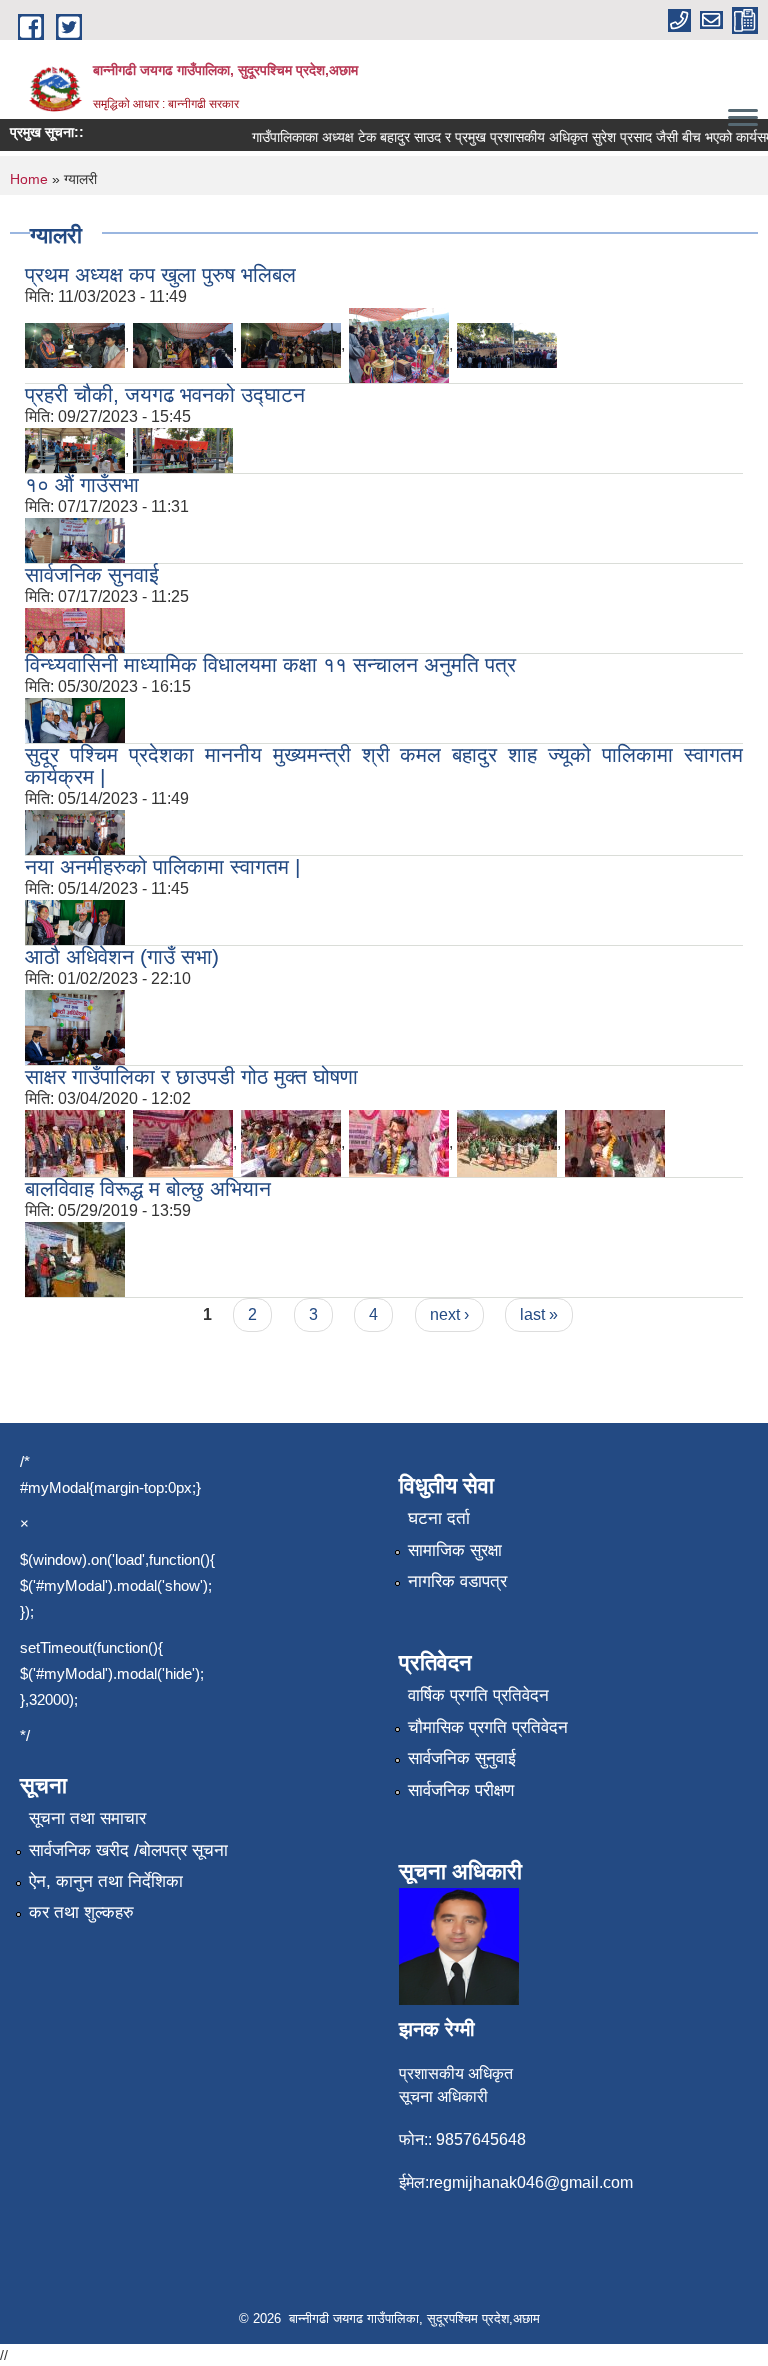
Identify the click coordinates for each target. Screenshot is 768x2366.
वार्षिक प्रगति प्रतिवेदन (478, 1695)
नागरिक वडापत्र (457, 1581)
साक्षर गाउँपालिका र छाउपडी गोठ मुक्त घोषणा (191, 1076)
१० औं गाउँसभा (82, 484)
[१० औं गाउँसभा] (75, 539)
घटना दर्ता (439, 1518)
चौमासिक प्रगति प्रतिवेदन (488, 1727)
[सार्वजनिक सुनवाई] (75, 629)
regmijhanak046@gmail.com (531, 2182)
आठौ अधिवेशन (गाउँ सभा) (122, 956)
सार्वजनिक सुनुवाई (462, 1758)
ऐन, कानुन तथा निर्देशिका (106, 1881)
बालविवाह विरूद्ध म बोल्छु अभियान (148, 1188)
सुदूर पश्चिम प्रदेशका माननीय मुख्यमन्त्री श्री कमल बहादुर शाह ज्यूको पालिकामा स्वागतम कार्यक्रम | (384, 765)
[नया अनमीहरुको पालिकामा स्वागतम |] (75, 921)
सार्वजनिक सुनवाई (92, 574)
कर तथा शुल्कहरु (81, 1912)
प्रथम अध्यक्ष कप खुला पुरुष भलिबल (160, 274)
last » (539, 1314)
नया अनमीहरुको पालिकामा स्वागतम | (162, 866)
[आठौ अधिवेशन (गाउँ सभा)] (75, 1026)
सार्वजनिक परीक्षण (461, 1790)
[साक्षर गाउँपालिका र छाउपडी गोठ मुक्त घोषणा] (75, 1142)
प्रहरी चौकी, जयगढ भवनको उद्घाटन (165, 394)
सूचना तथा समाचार (87, 1818)
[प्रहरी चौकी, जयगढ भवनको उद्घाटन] (75, 449)
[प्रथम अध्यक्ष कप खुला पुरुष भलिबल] (75, 344)
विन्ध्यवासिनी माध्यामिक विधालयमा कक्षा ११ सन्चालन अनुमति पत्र (270, 664)
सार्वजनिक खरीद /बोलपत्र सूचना (128, 1850)
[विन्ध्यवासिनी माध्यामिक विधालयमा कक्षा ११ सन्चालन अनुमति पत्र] (75, 719)
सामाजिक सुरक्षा (455, 1550)
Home (29, 179)
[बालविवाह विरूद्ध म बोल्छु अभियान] (75, 1258)
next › (449, 1314)
